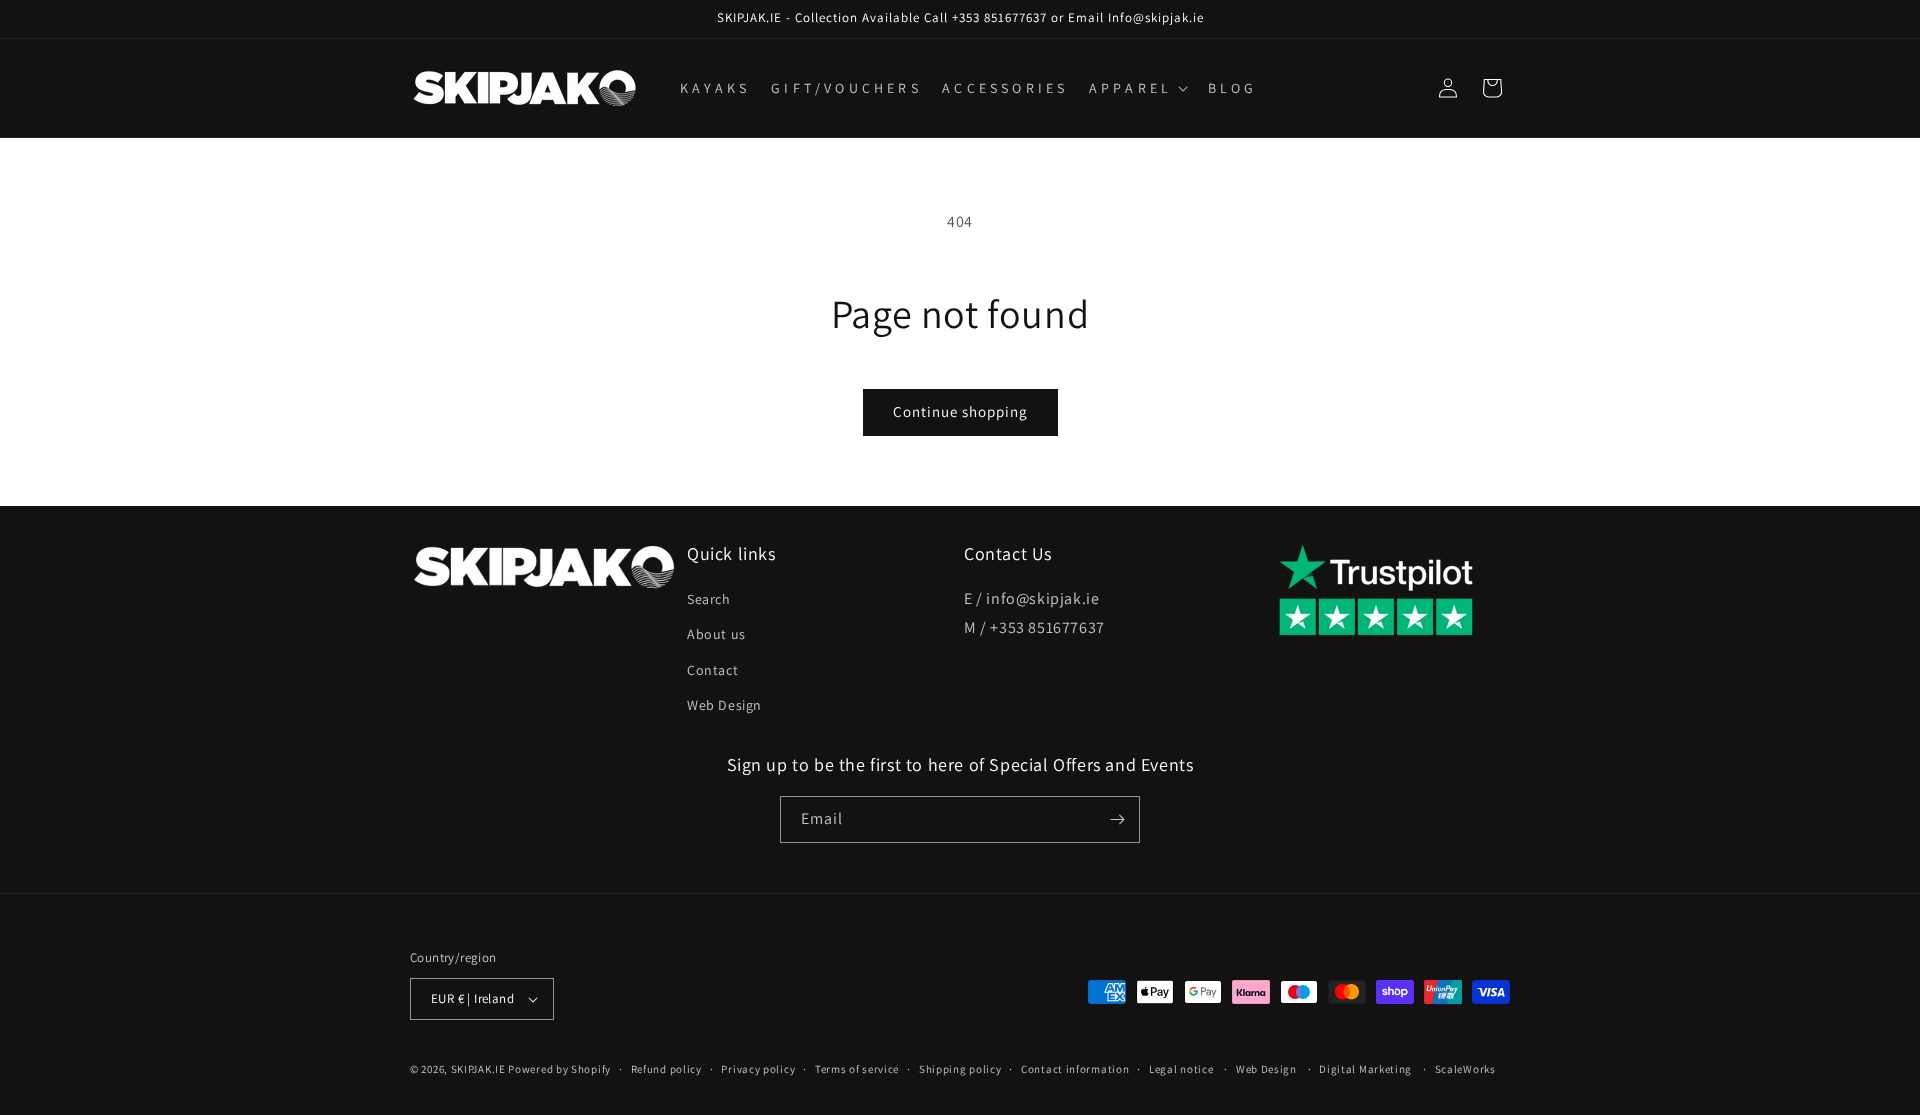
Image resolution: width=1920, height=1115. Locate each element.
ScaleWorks (1465, 1069)
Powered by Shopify (559, 1069)
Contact (712, 670)
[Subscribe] (1117, 819)
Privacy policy (758, 1069)
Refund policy (666, 1069)
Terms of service (857, 1069)
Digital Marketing (1365, 1069)
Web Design (724, 705)
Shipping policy (960, 1069)
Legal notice (1181, 1069)
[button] (1136, 88)
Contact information (1075, 1069)
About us (716, 634)
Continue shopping (960, 411)
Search (709, 599)
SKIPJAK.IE (480, 1069)
